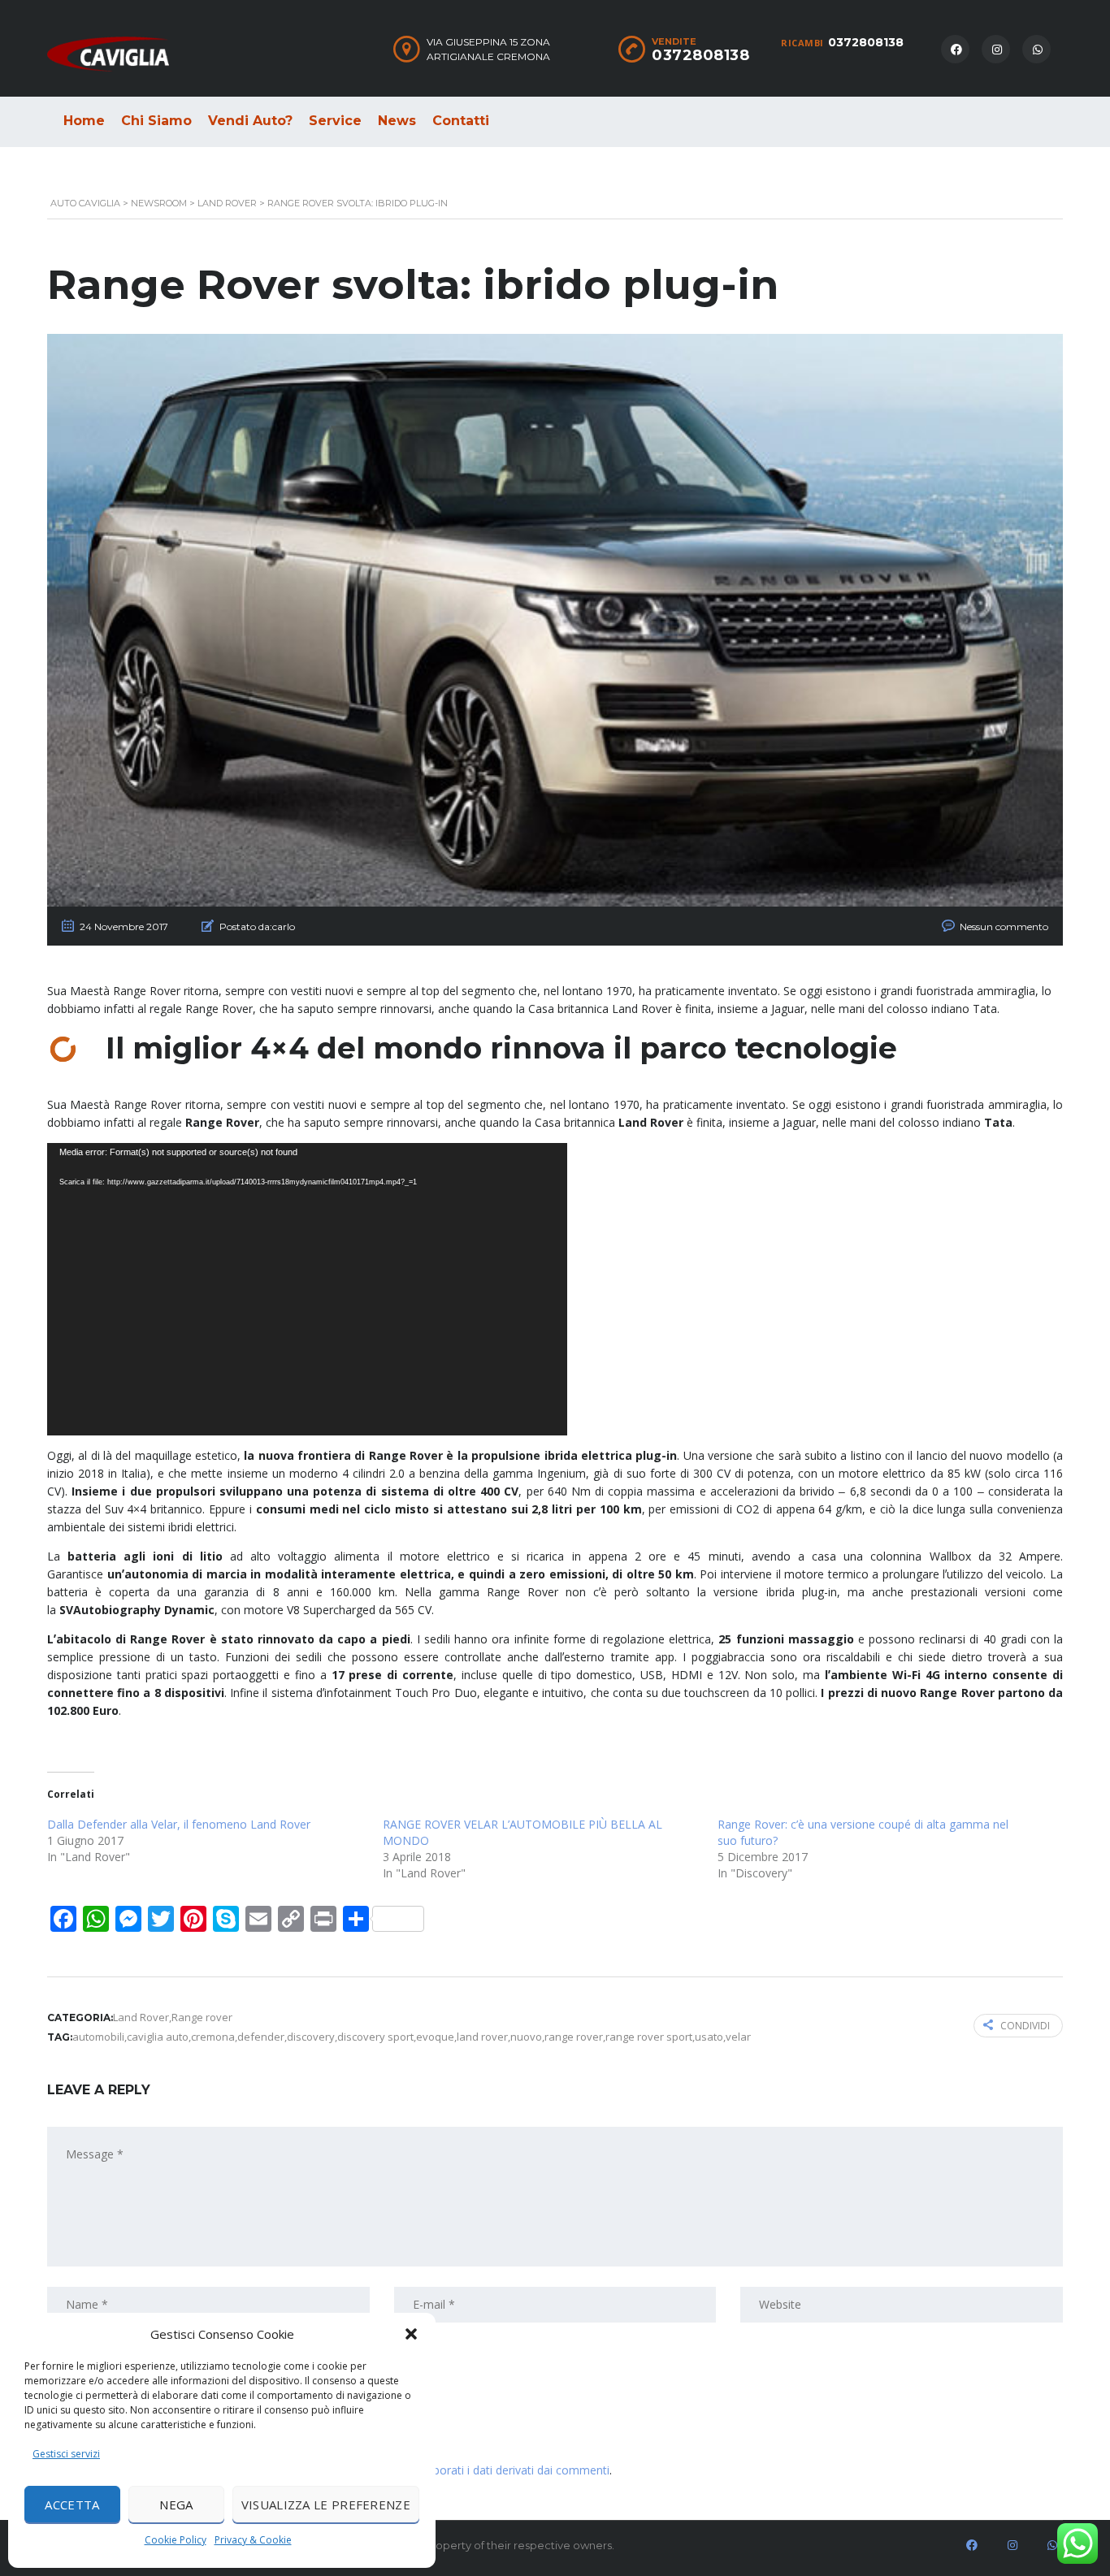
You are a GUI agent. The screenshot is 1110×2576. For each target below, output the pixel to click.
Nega (176, 2505)
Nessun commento (1004, 926)
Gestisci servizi (66, 2454)
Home (84, 121)
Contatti (461, 121)
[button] (411, 2334)
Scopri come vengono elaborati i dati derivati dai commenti (454, 2470)
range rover (574, 2037)
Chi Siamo (156, 121)
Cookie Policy (176, 2540)
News (397, 121)
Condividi (1025, 2026)
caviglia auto (158, 2037)
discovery (311, 2037)
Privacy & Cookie (253, 2540)
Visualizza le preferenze (326, 2505)
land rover (482, 2037)
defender (261, 2037)
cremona (213, 2037)
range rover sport (649, 2037)
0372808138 (866, 42)
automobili (98, 2037)
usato (709, 2037)
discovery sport (375, 2037)
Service (335, 121)
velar (738, 2037)
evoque (435, 2037)
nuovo (526, 2037)
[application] (307, 1289)
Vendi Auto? (250, 121)
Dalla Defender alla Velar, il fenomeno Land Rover (179, 1824)
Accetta (72, 2505)
